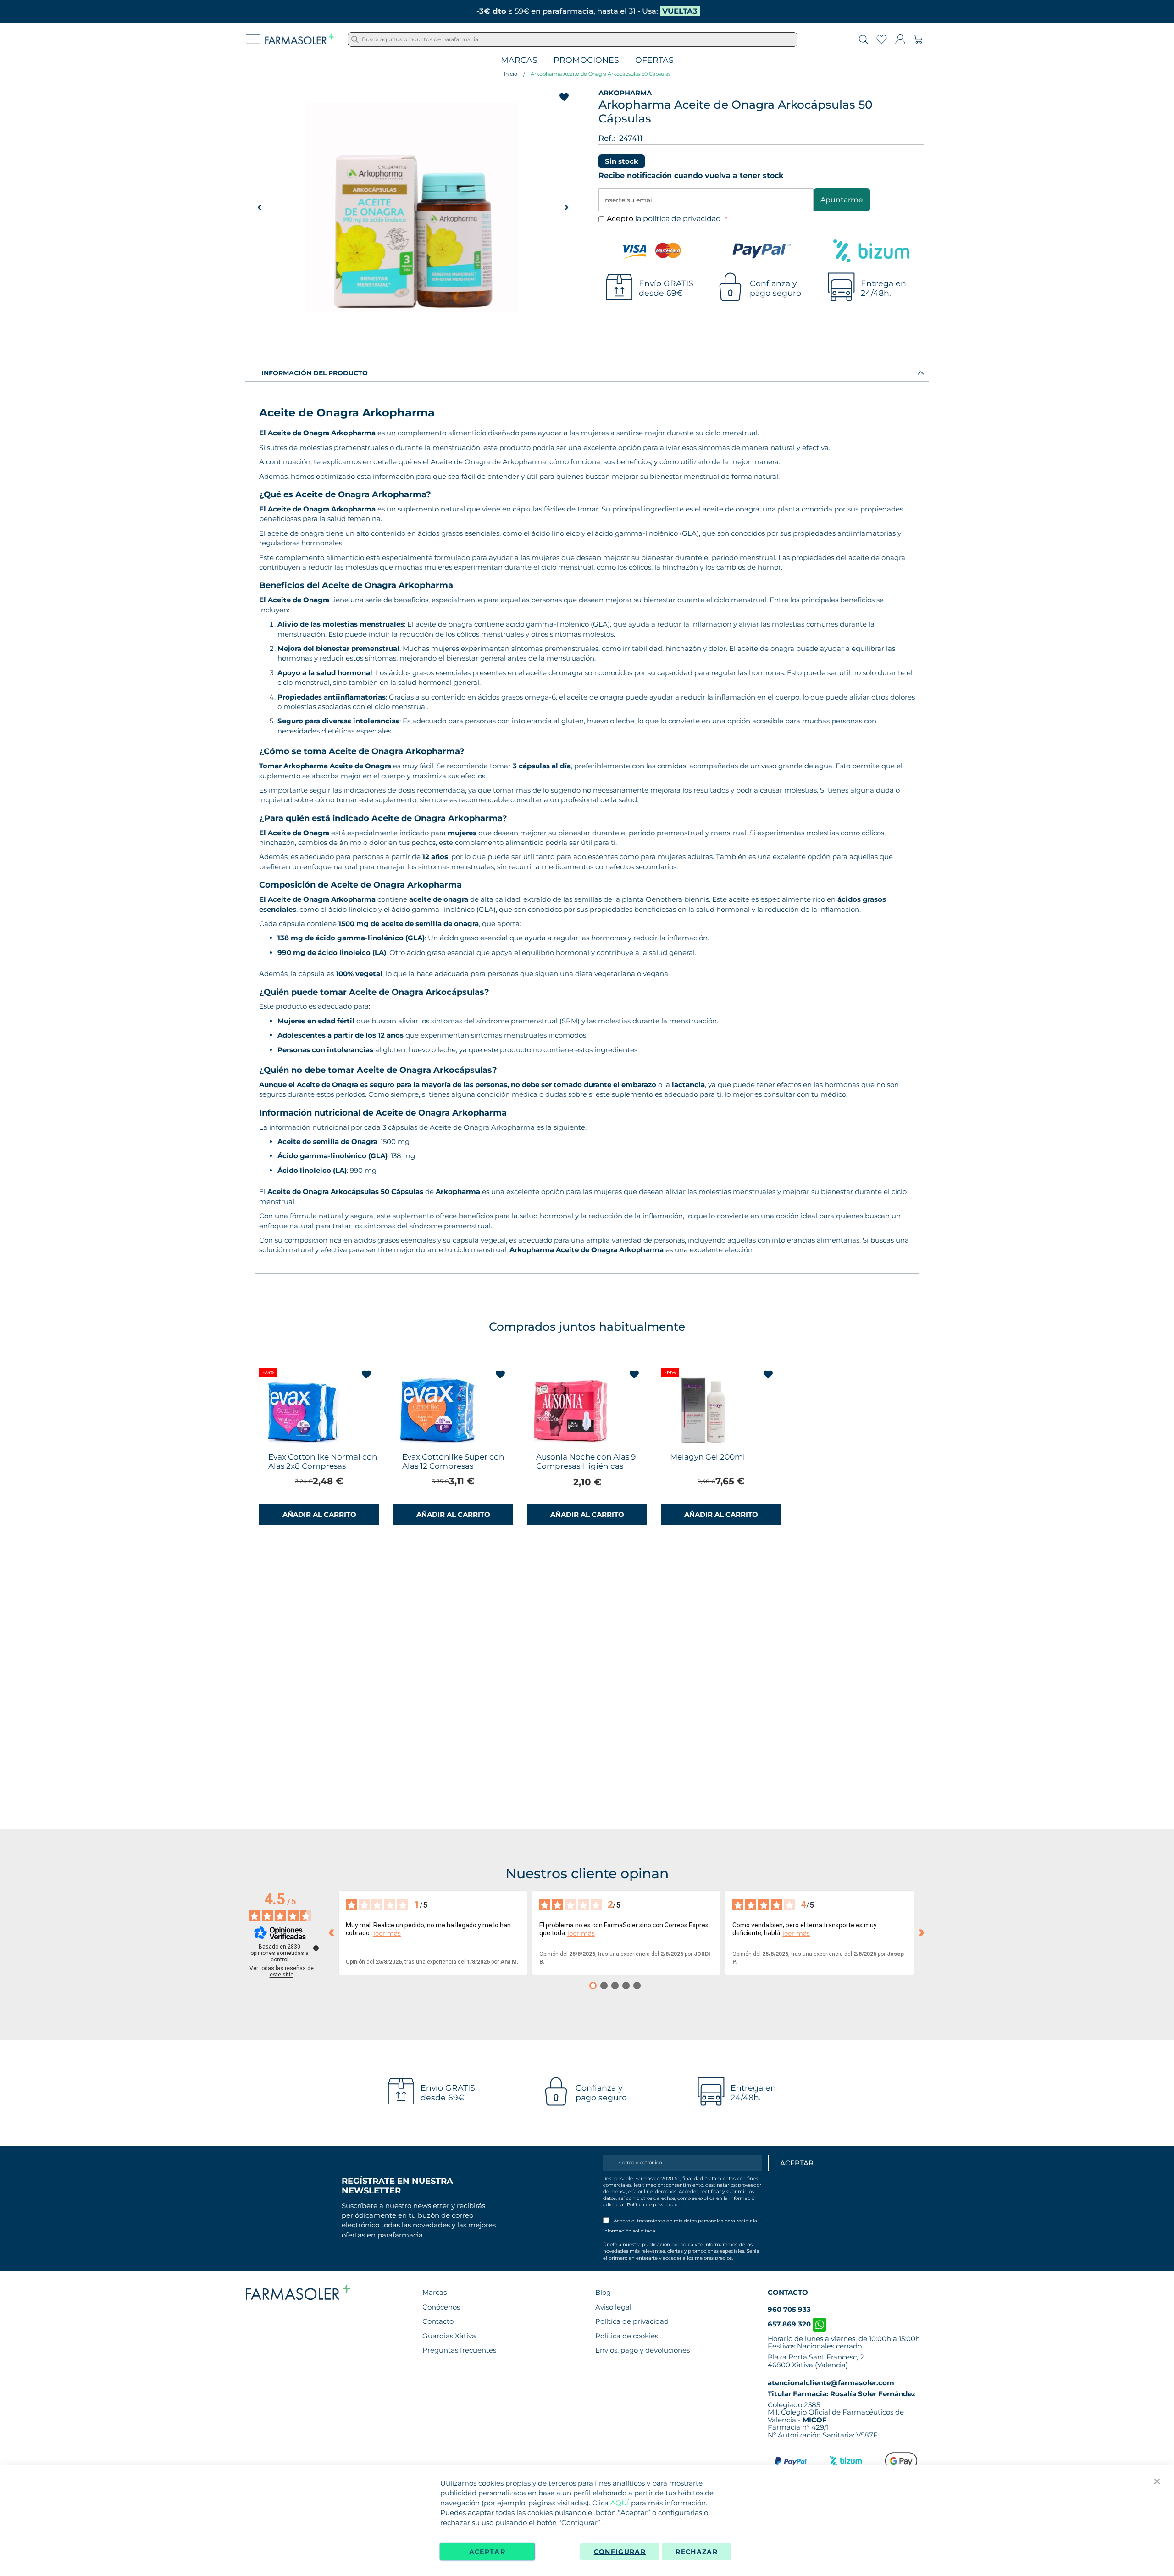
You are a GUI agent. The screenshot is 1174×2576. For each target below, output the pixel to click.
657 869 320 (790, 2324)
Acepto (665, 219)
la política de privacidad (679, 219)
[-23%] (303, 1446)
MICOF (815, 2420)
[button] (566, 207)
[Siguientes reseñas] (921, 1933)
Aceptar (487, 2552)
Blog (603, 2292)
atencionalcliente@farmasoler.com (831, 2383)
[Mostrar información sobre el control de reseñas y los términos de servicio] (316, 1948)
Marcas (519, 60)
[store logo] (299, 39)
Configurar (620, 2552)
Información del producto (315, 373)
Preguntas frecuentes (459, 2350)
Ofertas (654, 60)
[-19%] (704, 1446)
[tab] (587, 372)
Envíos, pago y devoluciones (642, 2350)
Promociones (586, 60)
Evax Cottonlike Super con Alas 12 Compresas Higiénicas (453, 1466)
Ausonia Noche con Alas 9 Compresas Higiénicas (586, 1461)
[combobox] (573, 39)
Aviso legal (613, 2307)
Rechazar (697, 2552)
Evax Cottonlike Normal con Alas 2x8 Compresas (323, 1461)
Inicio (511, 74)
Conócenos (441, 2307)
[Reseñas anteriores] (331, 1933)
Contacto (438, 2321)
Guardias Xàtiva (449, 2336)
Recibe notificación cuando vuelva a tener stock (691, 175)
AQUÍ (620, 2503)
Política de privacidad (652, 2205)
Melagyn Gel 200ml (708, 1457)
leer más (387, 1934)
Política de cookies (627, 2336)
